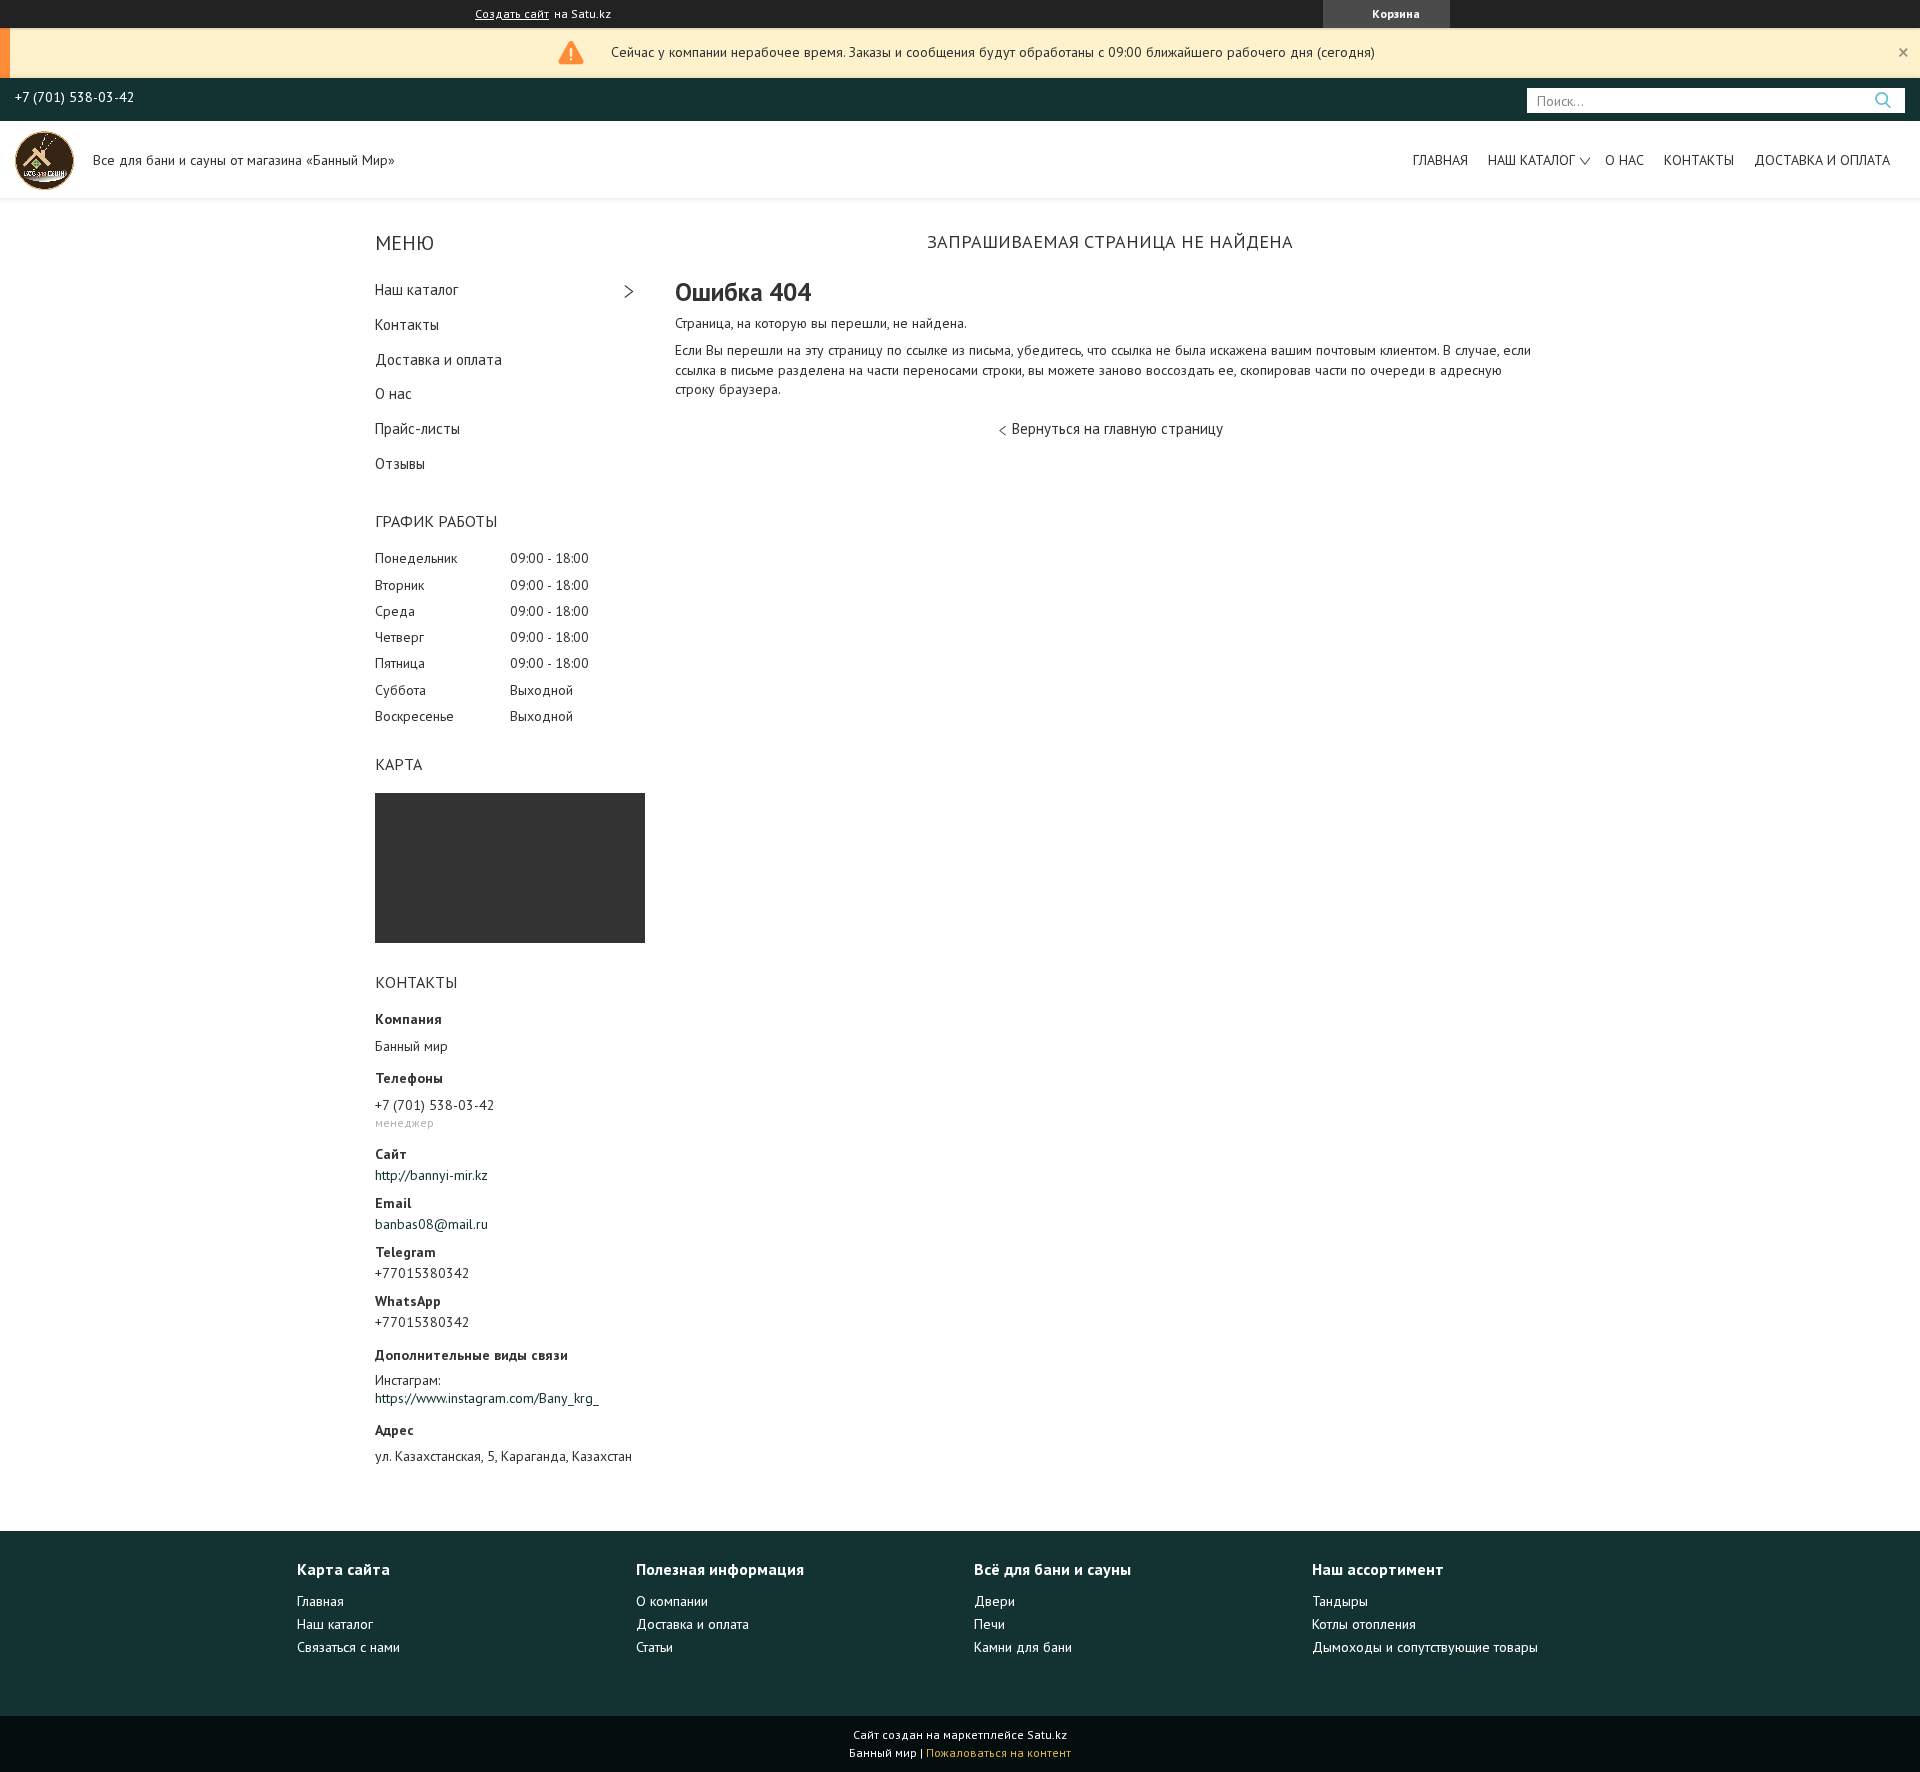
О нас (1624, 160)
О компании (672, 1601)
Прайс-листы (417, 428)
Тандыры (1340, 1601)
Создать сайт (512, 14)
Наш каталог (1531, 160)
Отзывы (400, 463)
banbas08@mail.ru (431, 1224)
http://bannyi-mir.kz (431, 1175)
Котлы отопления (1364, 1624)
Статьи (654, 1647)
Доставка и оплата (1822, 160)
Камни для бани (1023, 1647)
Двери (994, 1601)
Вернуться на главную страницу (1117, 428)
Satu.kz (1047, 1734)
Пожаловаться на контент (998, 1752)
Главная (1440, 160)
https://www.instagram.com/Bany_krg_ (487, 1398)
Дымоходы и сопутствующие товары (1425, 1647)
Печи (989, 1624)
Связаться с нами (348, 1647)
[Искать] (1882, 100)
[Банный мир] (44, 159)
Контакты (1699, 160)
